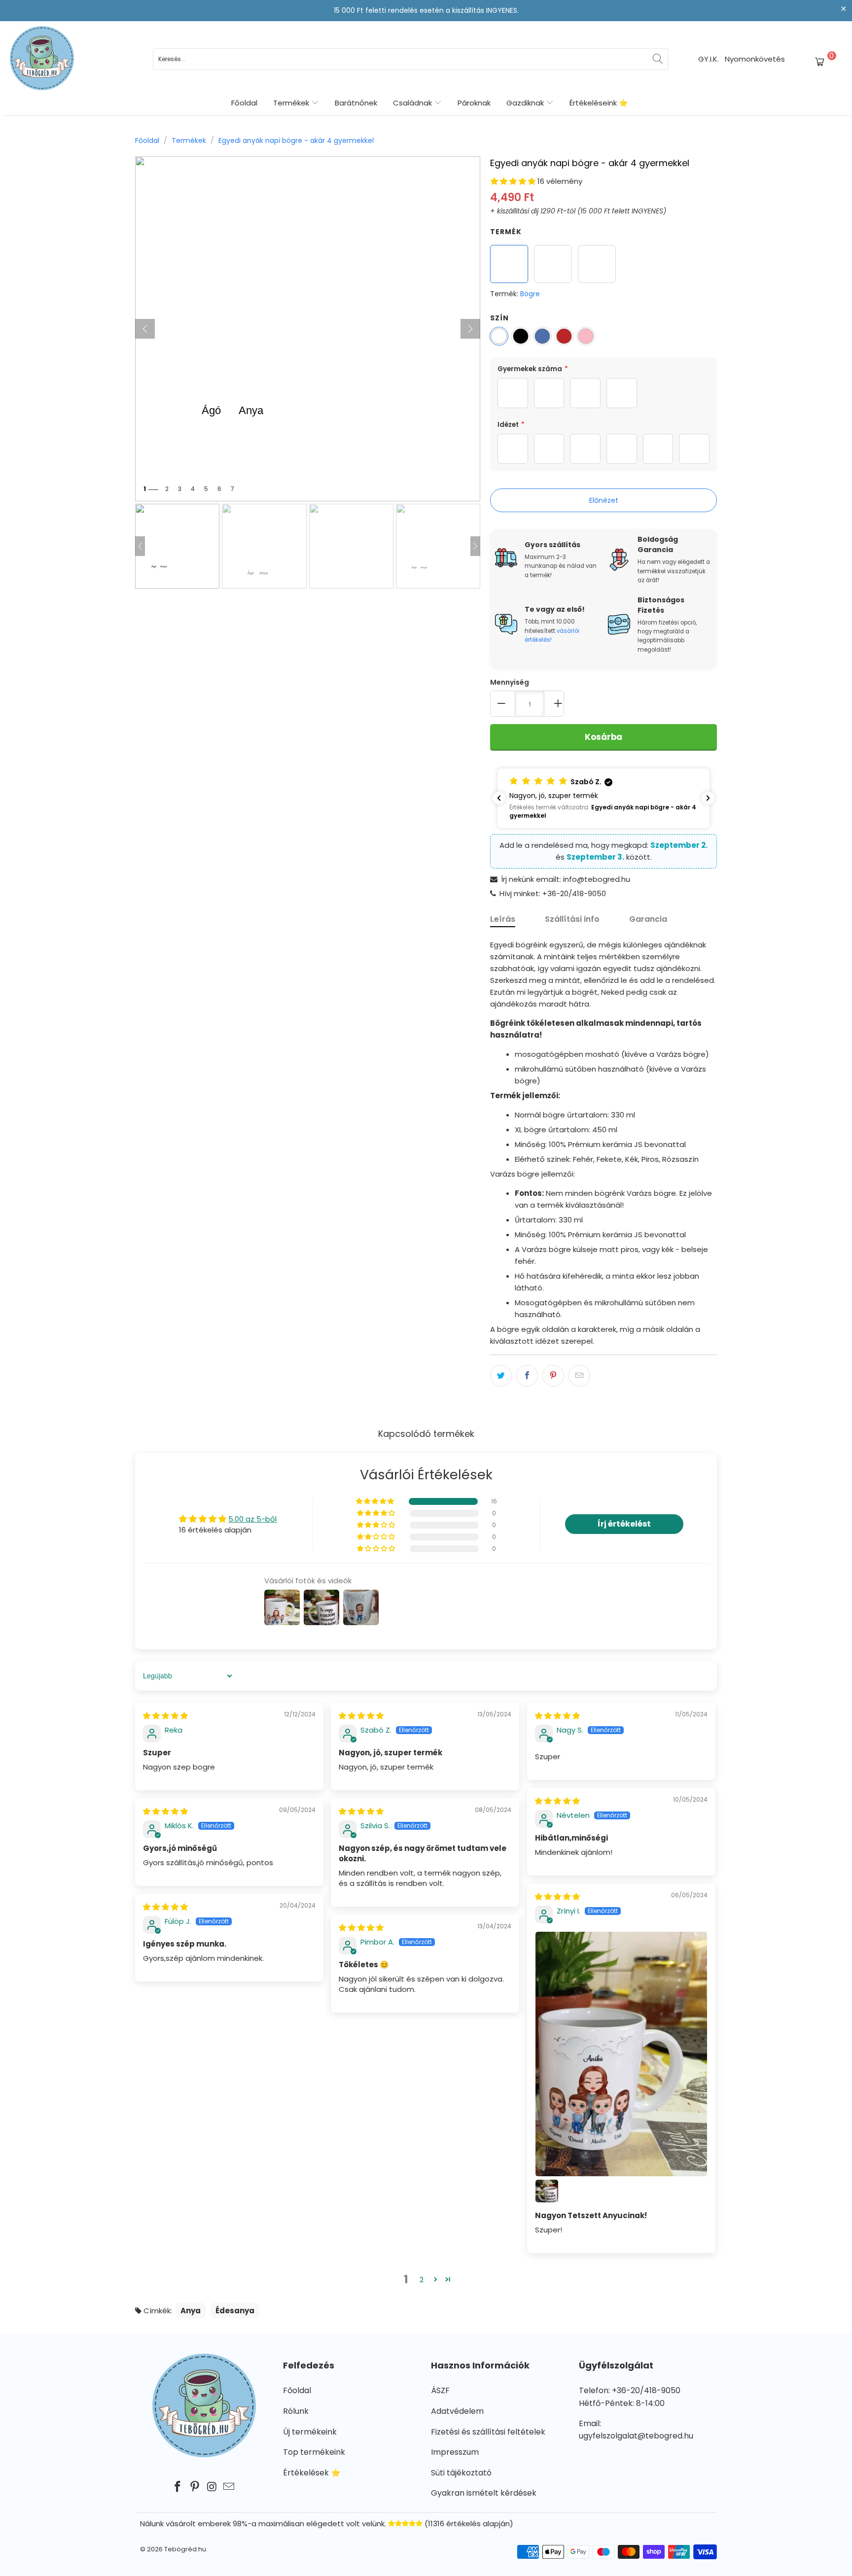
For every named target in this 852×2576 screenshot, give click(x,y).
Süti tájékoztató (461, 2473)
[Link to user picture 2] (547, 2191)
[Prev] (140, 546)
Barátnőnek (356, 103)
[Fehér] (499, 336)
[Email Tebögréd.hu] (229, 2487)
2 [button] (422, 2280)
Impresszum (455, 2452)
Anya (191, 2311)
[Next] (475, 546)
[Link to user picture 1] (621, 2054)
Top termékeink (314, 2452)
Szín (499, 318)
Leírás (503, 919)
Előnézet (604, 500)
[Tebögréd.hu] (42, 59)
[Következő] (470, 329)
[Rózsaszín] (586, 336)
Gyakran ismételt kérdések (484, 2493)
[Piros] (564, 336)
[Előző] (145, 329)
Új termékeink (310, 2432)
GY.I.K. (709, 59)
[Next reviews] (708, 798)
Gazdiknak (526, 103)
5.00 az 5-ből (252, 1519)
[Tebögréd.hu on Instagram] (213, 2487)
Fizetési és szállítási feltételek (488, 2432)
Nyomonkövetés (755, 59)
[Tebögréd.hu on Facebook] (178, 2487)
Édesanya (235, 2311)
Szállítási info (572, 919)
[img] (165, 1716)
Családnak (413, 103)
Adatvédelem (457, 2411)
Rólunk (296, 2411)
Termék (506, 232)
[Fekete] (521, 336)
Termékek (292, 103)
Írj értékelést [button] (624, 1524)
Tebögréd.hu (185, 2549)
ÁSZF (440, 2390)
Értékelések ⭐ (312, 2473)
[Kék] (542, 336)
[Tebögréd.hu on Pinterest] (195, 2487)
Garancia (648, 919)
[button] (513, 181)
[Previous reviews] (499, 798)
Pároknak (474, 103)
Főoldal (244, 103)
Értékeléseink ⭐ (599, 103)
